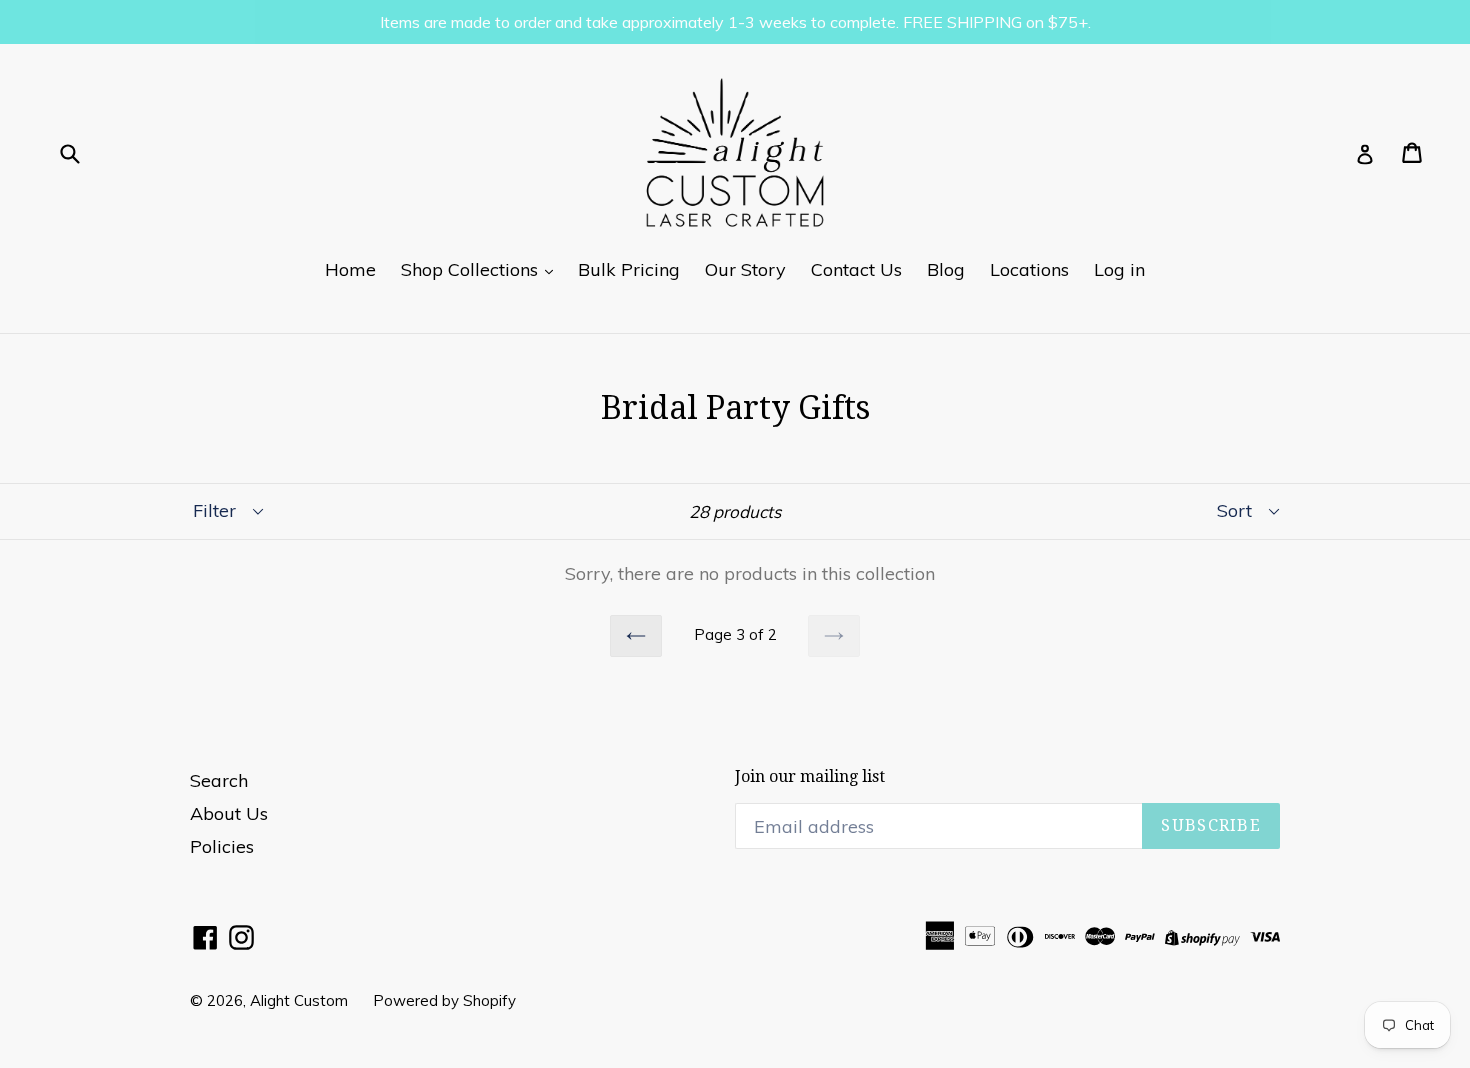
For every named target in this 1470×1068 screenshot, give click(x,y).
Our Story (745, 269)
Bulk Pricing (629, 269)
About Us (229, 813)
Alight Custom (299, 1000)
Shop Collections (472, 269)
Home (350, 269)
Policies (222, 846)
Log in (1119, 269)
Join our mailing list (810, 776)
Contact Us (856, 269)
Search (219, 780)
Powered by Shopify (444, 1000)
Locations (1029, 269)
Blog (946, 269)
